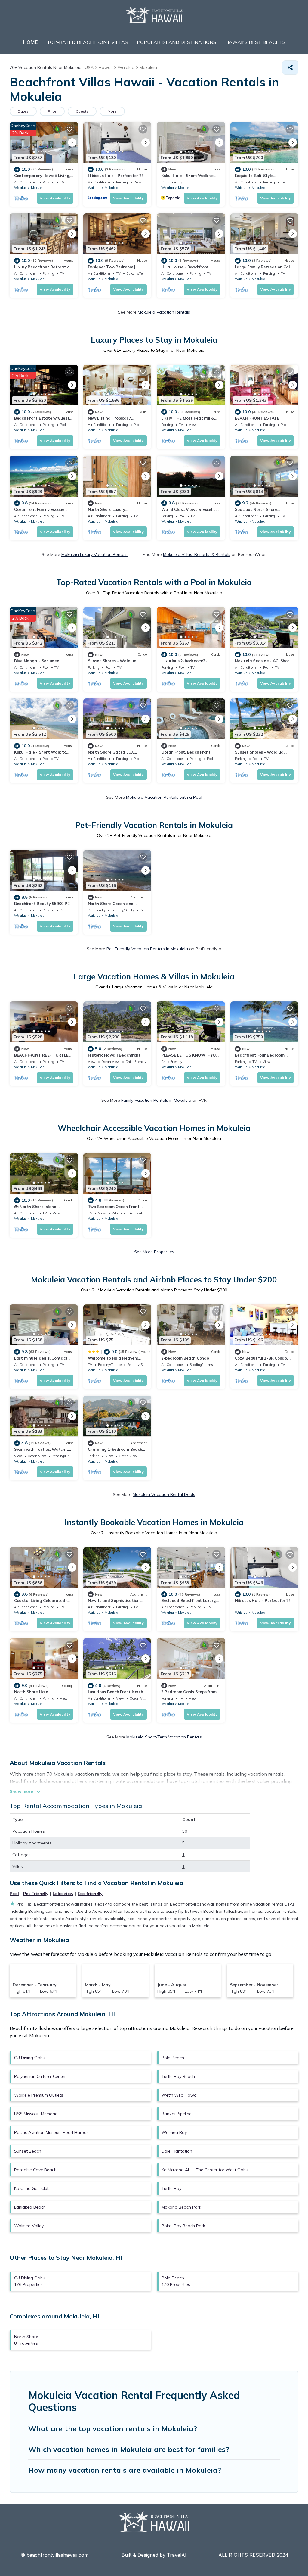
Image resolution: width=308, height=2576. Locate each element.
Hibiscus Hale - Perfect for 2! (115, 176)
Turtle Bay (171, 2188)
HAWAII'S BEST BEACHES (255, 42)
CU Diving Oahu (30, 2058)
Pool (14, 1894)
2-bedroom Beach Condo (185, 1358)
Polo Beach (173, 2058)
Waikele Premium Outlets (39, 2095)
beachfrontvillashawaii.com (57, 2555)
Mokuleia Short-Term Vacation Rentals (164, 1737)
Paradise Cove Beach (35, 2170)
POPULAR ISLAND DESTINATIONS (177, 42)
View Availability (55, 198)
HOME (30, 42)
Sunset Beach (28, 2151)
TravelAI (177, 2555)
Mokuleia (38, 188)
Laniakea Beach (30, 2207)
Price (52, 111)
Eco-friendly (90, 1894)
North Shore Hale (31, 1692)
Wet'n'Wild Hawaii (180, 2095)
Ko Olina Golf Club (32, 2188)
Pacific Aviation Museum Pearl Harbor (51, 2132)
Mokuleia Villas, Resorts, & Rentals (197, 554)
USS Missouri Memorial (36, 2114)
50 (185, 1831)
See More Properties (154, 1252)
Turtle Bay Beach (178, 2076)
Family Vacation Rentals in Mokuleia (156, 1100)
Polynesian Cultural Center (40, 2076)
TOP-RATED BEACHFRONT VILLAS (87, 42)
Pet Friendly (36, 1894)
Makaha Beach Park (181, 2207)
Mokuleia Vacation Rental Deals (164, 1494)
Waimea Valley (29, 2226)
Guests (82, 111)
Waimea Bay (174, 2132)
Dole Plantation (177, 2151)
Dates (23, 111)
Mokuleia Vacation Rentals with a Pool (164, 797)
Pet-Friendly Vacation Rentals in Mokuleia (147, 949)
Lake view (63, 1894)
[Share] (290, 67)
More (112, 111)
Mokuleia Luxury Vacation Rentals (94, 554)
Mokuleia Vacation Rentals (164, 312)
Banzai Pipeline (177, 2114)
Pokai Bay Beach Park (183, 2226)
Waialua (20, 188)
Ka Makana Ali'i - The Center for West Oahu (205, 2170)
